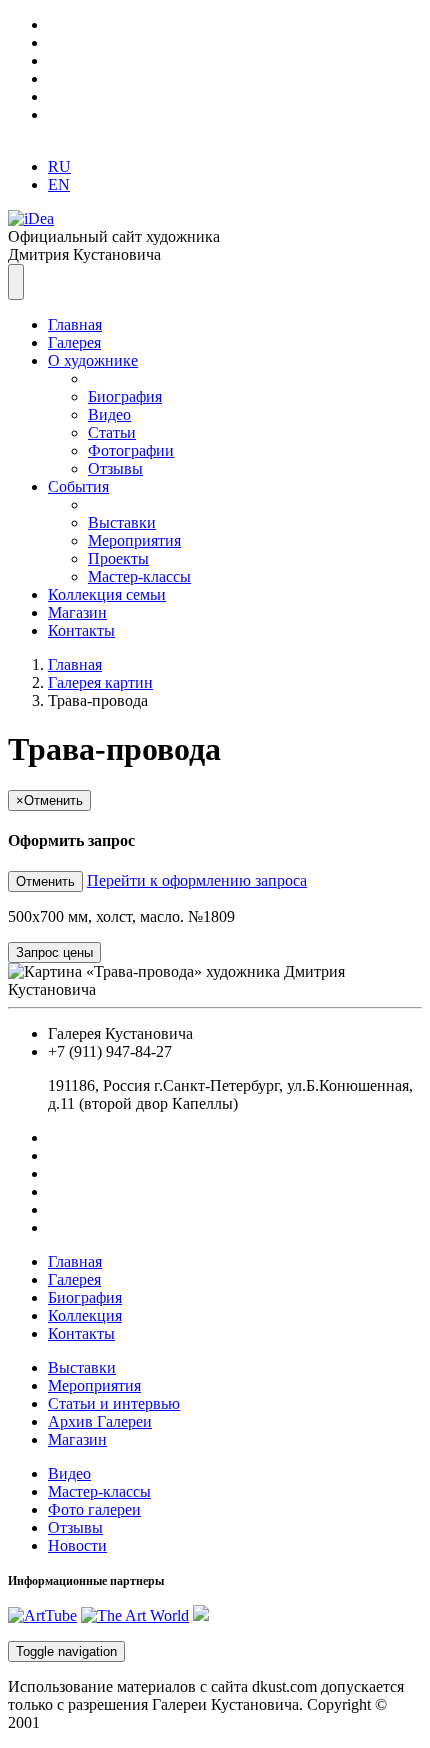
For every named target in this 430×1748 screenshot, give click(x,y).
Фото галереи (94, 1509)
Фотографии (131, 450)
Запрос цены (54, 952)
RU (59, 166)
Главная (75, 324)
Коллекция (85, 1315)
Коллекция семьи (107, 594)
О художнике (93, 360)
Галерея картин (100, 682)
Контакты (81, 630)
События (78, 486)
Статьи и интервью (114, 1403)
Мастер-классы (139, 576)
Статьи (112, 432)
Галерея (74, 342)
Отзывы (115, 468)
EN (59, 184)
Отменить (45, 881)
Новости (77, 1545)
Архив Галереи (100, 1421)
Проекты (118, 558)
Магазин (77, 612)
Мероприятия (134, 540)
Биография (125, 396)
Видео (109, 414)
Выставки (122, 522)
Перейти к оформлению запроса (197, 880)
